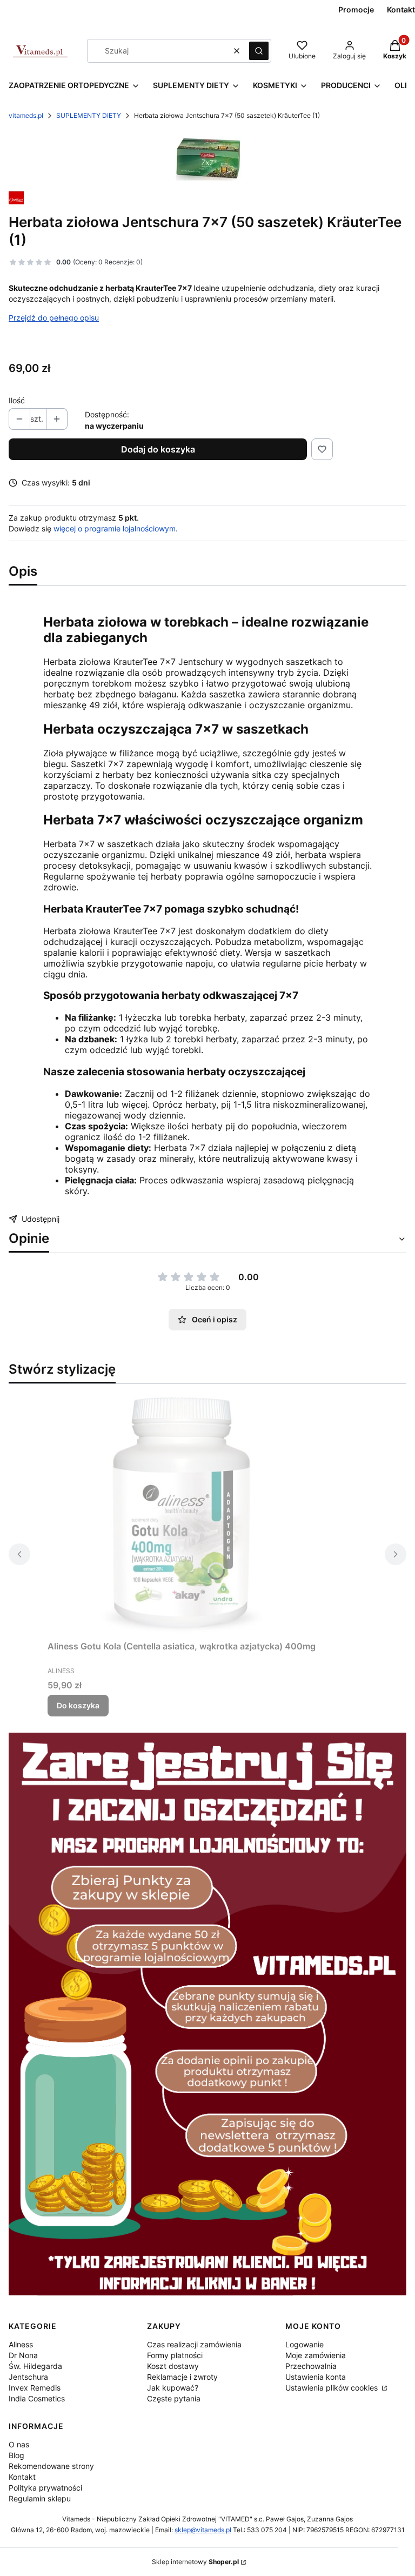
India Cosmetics (37, 2398)
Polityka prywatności (45, 2488)
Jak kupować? (173, 2388)
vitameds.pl (26, 115)
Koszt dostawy (173, 2366)
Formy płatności (175, 2355)
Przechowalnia (311, 2366)
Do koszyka (78, 1705)
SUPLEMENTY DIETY (89, 115)
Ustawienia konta (316, 2377)
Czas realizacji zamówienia (194, 2344)
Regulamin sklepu (40, 2498)
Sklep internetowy (195, 2562)
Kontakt (22, 2477)
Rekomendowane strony (51, 2466)
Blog (16, 2455)
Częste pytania (174, 2398)
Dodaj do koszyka (158, 449)
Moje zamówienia (316, 2355)
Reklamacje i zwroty (182, 2377)
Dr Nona (23, 2355)
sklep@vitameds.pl (203, 2530)
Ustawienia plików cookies (333, 2388)
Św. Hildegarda (35, 2366)
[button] (259, 51)
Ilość (17, 400)
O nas (19, 2444)
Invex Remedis (35, 2388)
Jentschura (28, 2377)
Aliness (21, 2344)
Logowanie (304, 2344)
